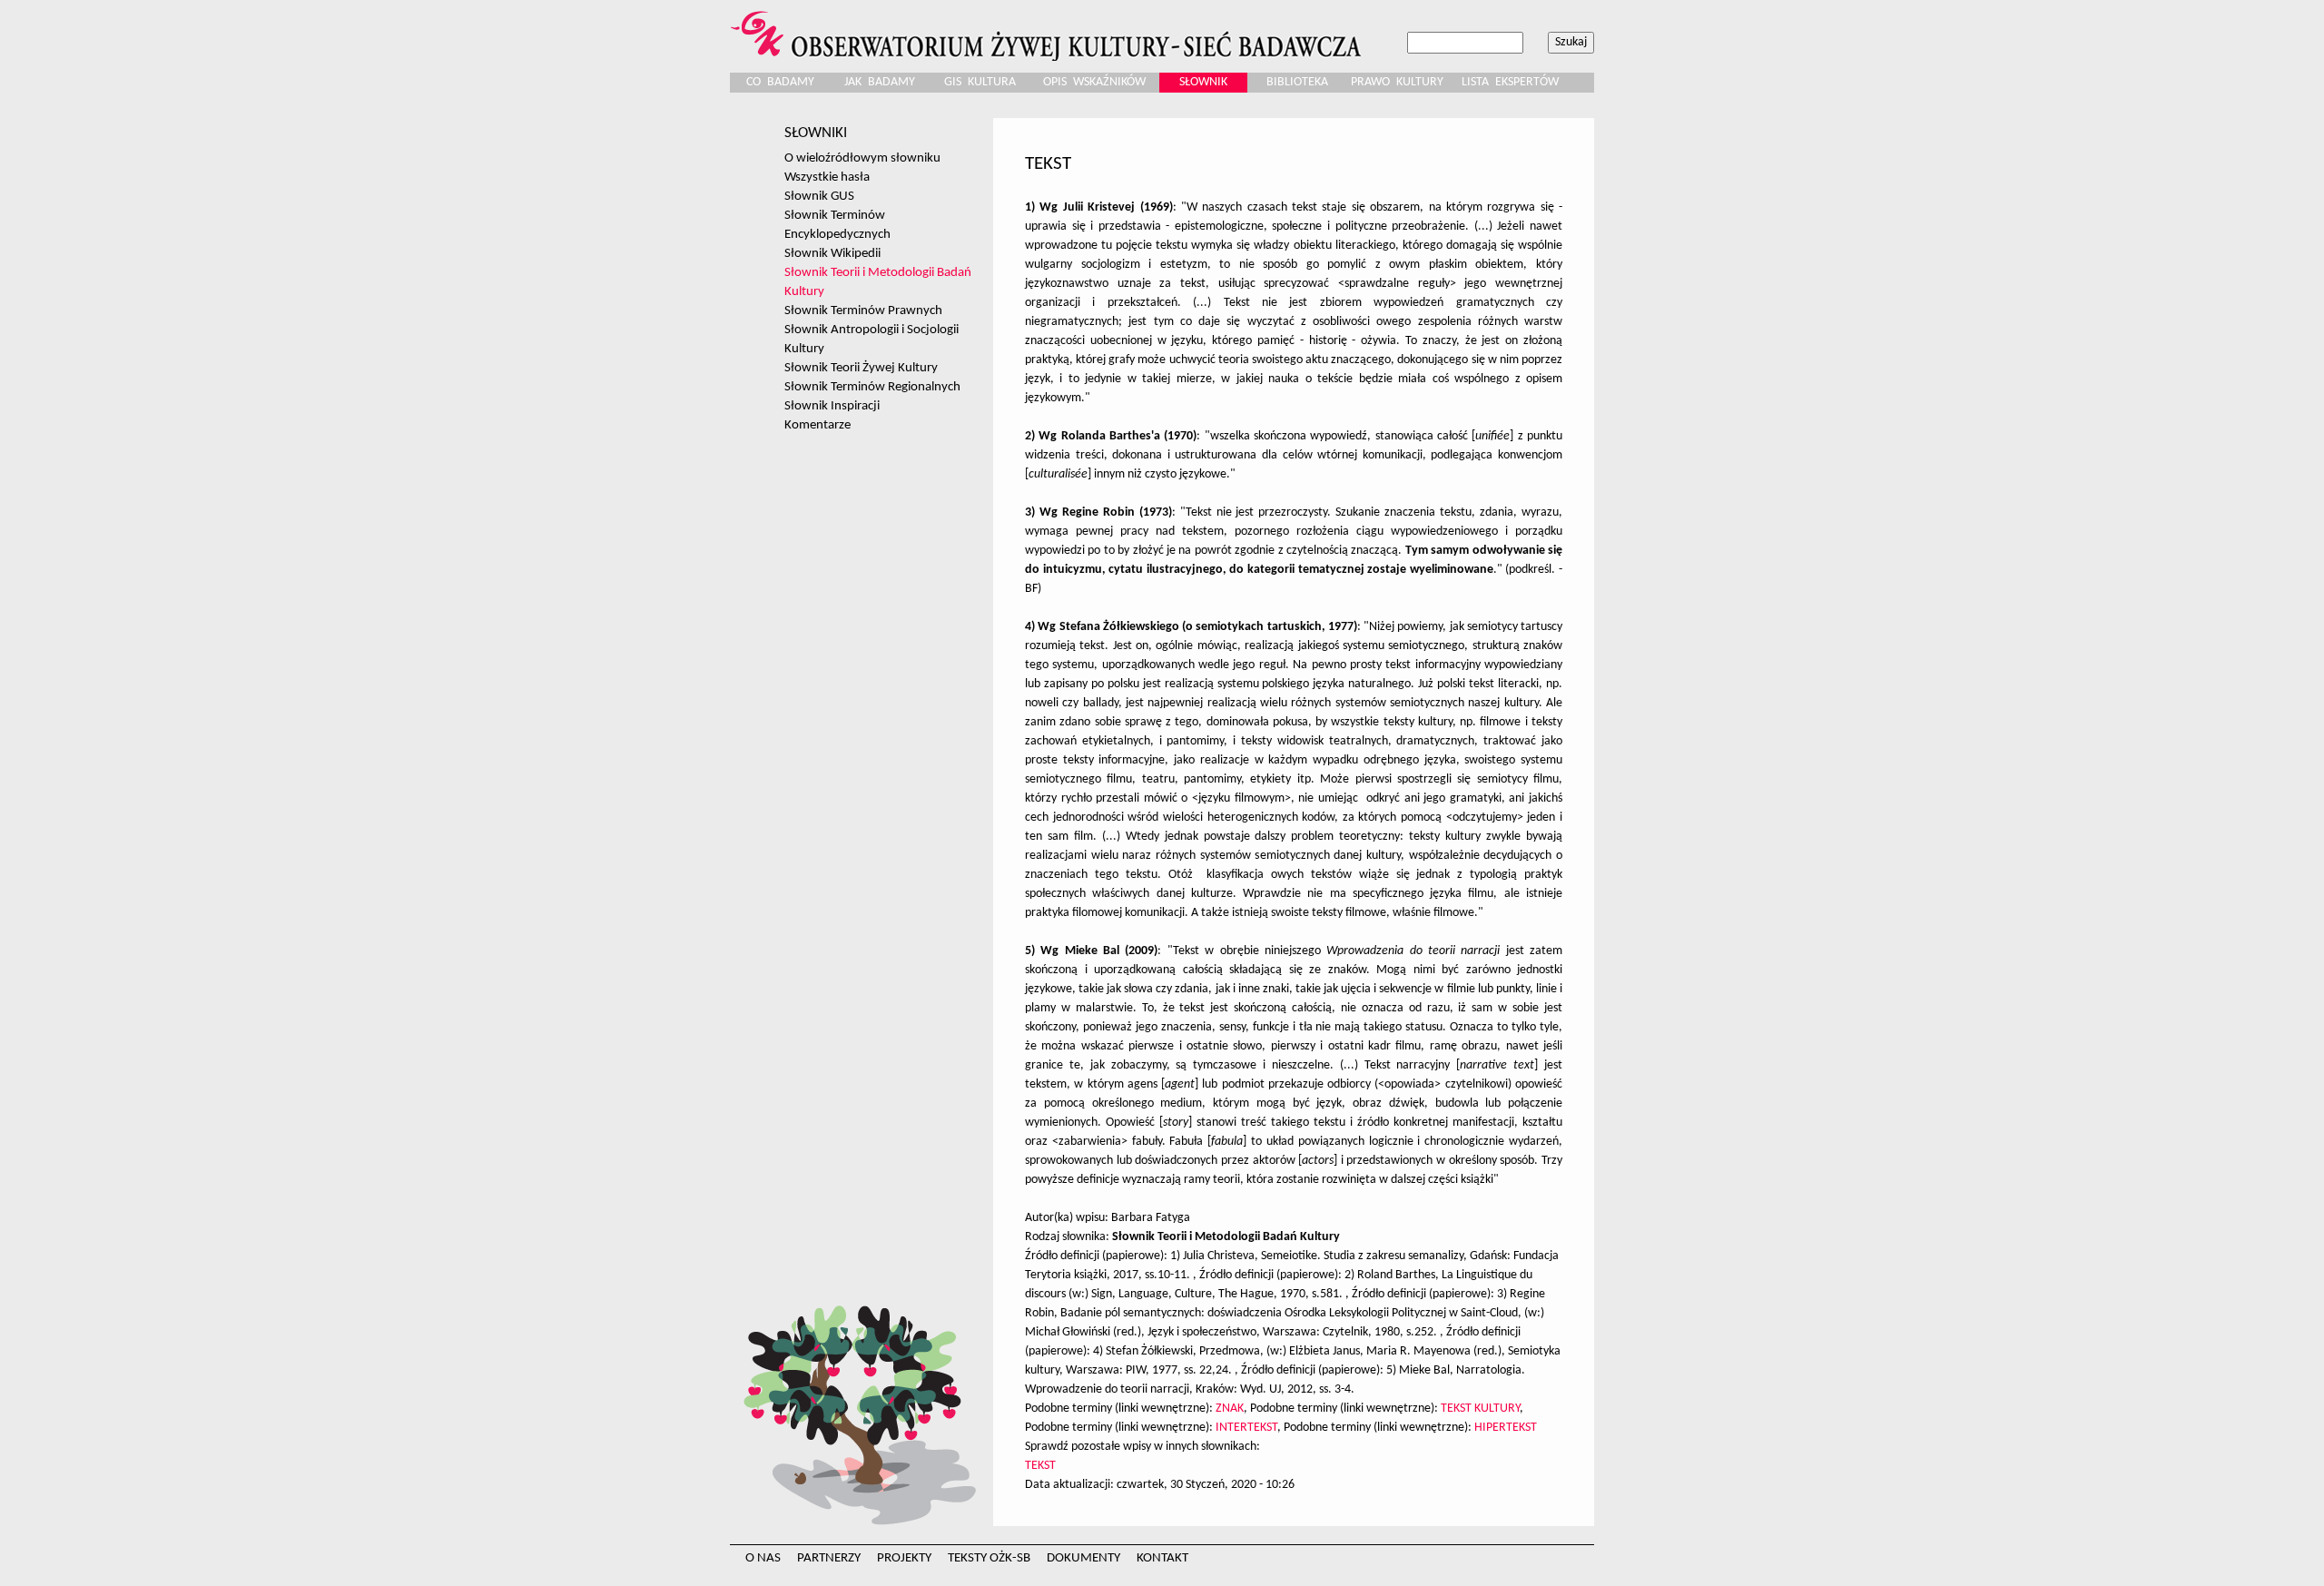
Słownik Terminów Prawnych (863, 310)
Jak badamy (880, 82)
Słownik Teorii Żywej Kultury (861, 368)
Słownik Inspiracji (832, 406)
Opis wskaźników (1094, 82)
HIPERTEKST (1506, 1428)
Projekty (904, 1558)
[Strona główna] (1049, 30)
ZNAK (1230, 1409)
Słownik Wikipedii (832, 253)
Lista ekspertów (1510, 82)
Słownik (1203, 82)
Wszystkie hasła (827, 177)
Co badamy (780, 82)
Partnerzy (829, 1558)
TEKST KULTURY (1480, 1409)
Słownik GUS (819, 196)
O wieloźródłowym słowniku (862, 158)
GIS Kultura (980, 82)
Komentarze (817, 425)
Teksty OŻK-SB (989, 1558)
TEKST (1040, 1466)
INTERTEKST (1246, 1428)
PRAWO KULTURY (1397, 82)
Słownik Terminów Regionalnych (872, 387)
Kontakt (1162, 1558)
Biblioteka (1297, 82)
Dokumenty (1083, 1558)
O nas (763, 1558)
